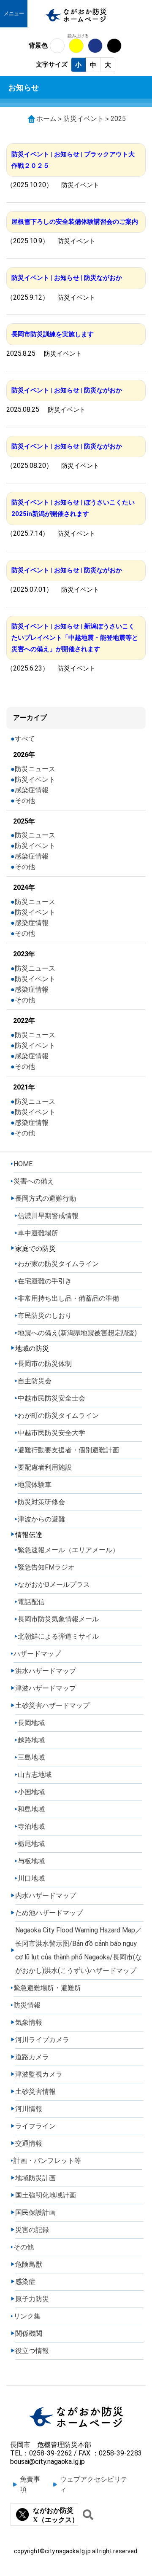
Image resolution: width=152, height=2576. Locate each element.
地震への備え (77, 1333)
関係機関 (29, 2333)
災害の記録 (32, 2230)
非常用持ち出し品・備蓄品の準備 (68, 1298)
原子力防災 (32, 2299)
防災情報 (27, 2005)
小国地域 (31, 1792)
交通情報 (29, 2143)
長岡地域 (31, 1723)
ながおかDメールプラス (54, 1585)
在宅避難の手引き (45, 1281)
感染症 (25, 2282)
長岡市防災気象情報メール (58, 1619)
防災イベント (84, 119)
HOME (23, 1164)
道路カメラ (32, 2057)
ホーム (46, 119)
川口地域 (31, 1878)
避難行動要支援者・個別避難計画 (68, 1450)
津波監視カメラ (39, 2074)
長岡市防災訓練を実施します (53, 334)
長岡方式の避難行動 (46, 1198)
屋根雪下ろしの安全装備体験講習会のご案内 (75, 222)
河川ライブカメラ (42, 2040)
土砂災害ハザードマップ (52, 1705)
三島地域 (31, 1757)
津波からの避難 (41, 1519)
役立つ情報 (32, 2351)
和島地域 (31, 1809)
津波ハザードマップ (46, 1688)
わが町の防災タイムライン (58, 1415)
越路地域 (31, 1740)
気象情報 (29, 2022)
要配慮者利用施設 (45, 1467)
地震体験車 (35, 1485)
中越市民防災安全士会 (52, 1398)
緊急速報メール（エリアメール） (68, 1550)
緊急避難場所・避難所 (47, 1988)
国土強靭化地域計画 (46, 2195)
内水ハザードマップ (46, 1896)
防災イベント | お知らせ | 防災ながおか (67, 278)
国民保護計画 (35, 2212)
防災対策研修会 (41, 1502)
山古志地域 (35, 1775)
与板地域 (31, 1861)
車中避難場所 (38, 1233)
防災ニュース (35, 769)
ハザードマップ (37, 1654)
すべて (25, 739)
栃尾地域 (31, 1844)
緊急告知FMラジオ (46, 1567)
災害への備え (34, 1181)
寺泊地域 (31, 1826)
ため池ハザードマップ (49, 1913)
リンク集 (27, 2316)
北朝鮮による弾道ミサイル (58, 1636)
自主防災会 (35, 1381)
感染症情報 (32, 790)
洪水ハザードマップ (46, 1671)
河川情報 (29, 2109)
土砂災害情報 (35, 2092)
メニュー (14, 13)
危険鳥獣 (29, 2264)
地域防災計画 (35, 2178)
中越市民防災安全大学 (52, 1433)
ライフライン (35, 2126)
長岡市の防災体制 (45, 1364)
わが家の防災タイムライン (58, 1264)
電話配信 (31, 1602)
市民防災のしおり (45, 1316)
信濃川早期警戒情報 (48, 1216)
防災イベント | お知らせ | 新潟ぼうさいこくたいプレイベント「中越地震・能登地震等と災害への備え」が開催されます (75, 638)
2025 (118, 119)
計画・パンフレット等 (47, 2161)
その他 (25, 801)
